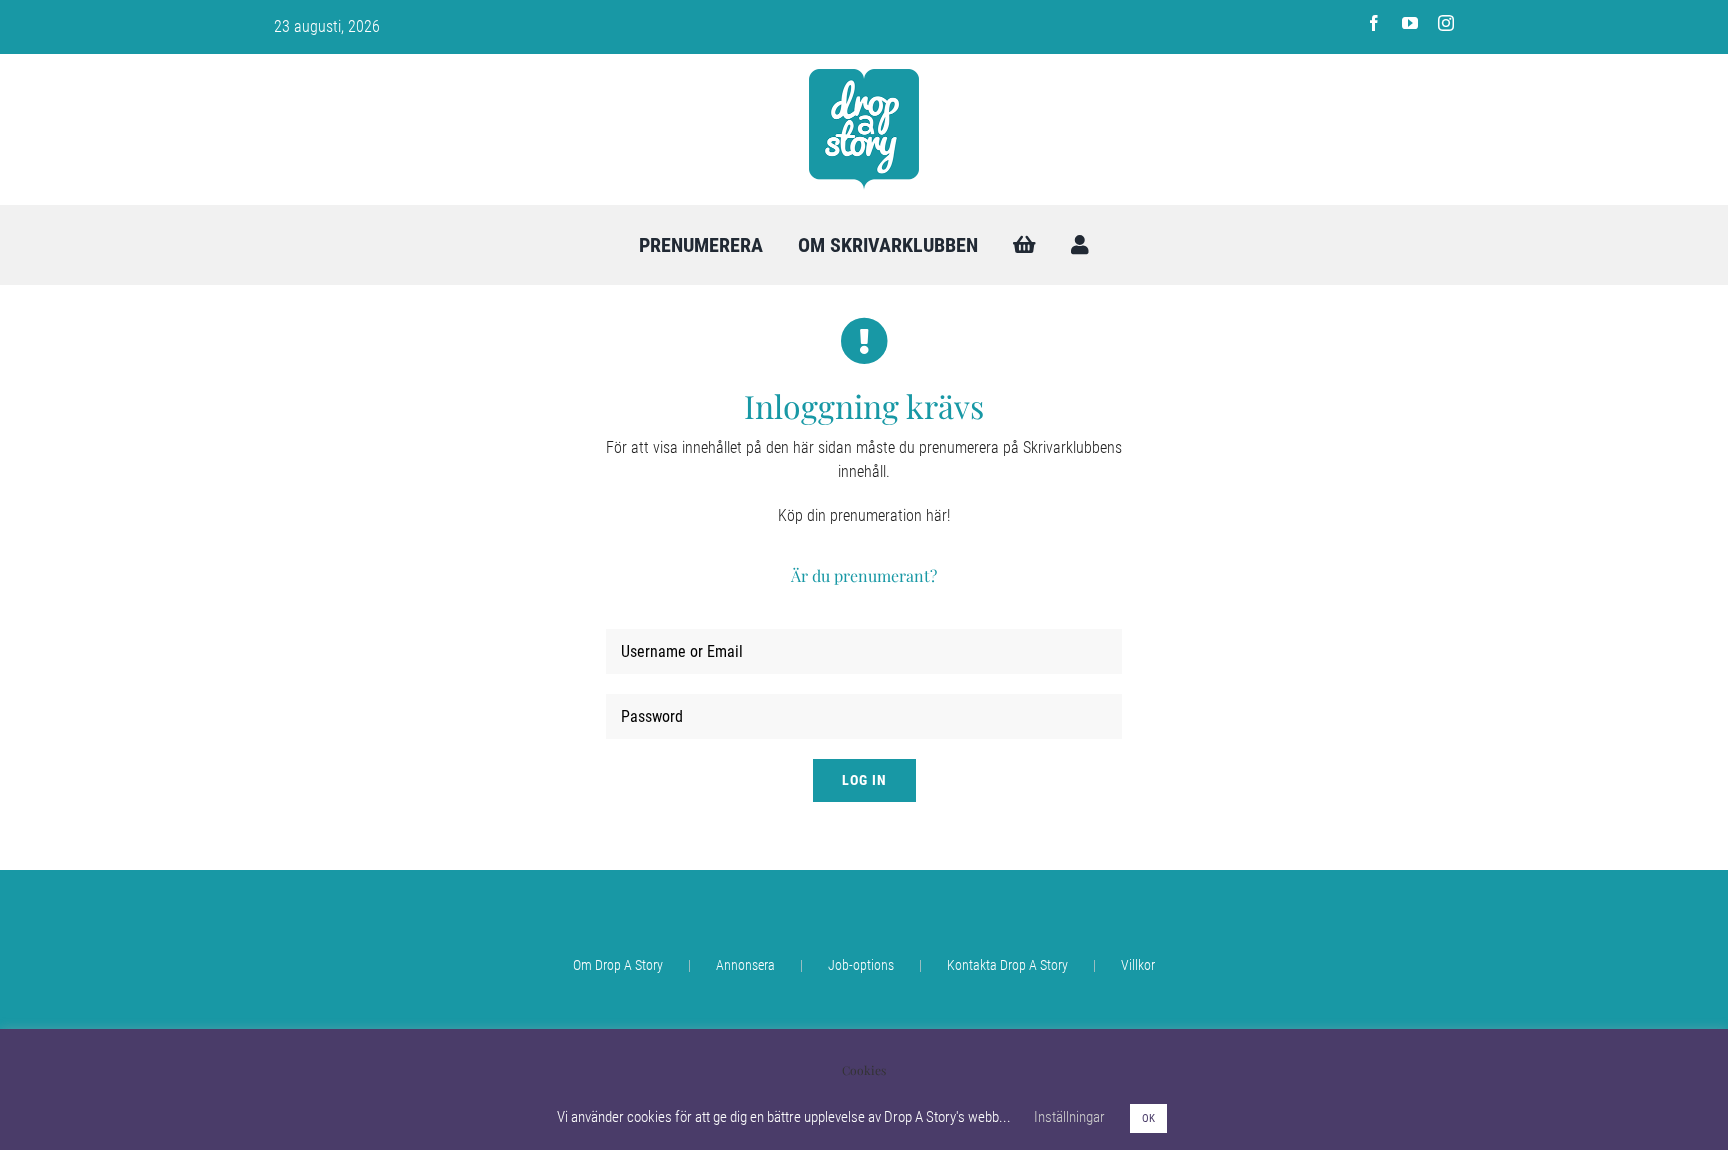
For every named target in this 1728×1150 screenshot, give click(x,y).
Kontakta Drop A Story (1007, 965)
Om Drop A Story (618, 965)
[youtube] (1410, 23)
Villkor (1138, 965)
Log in (864, 780)
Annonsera (745, 965)
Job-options (861, 965)
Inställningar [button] (1069, 1117)
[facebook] (1374, 23)
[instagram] (1446, 23)
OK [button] (1148, 1118)
